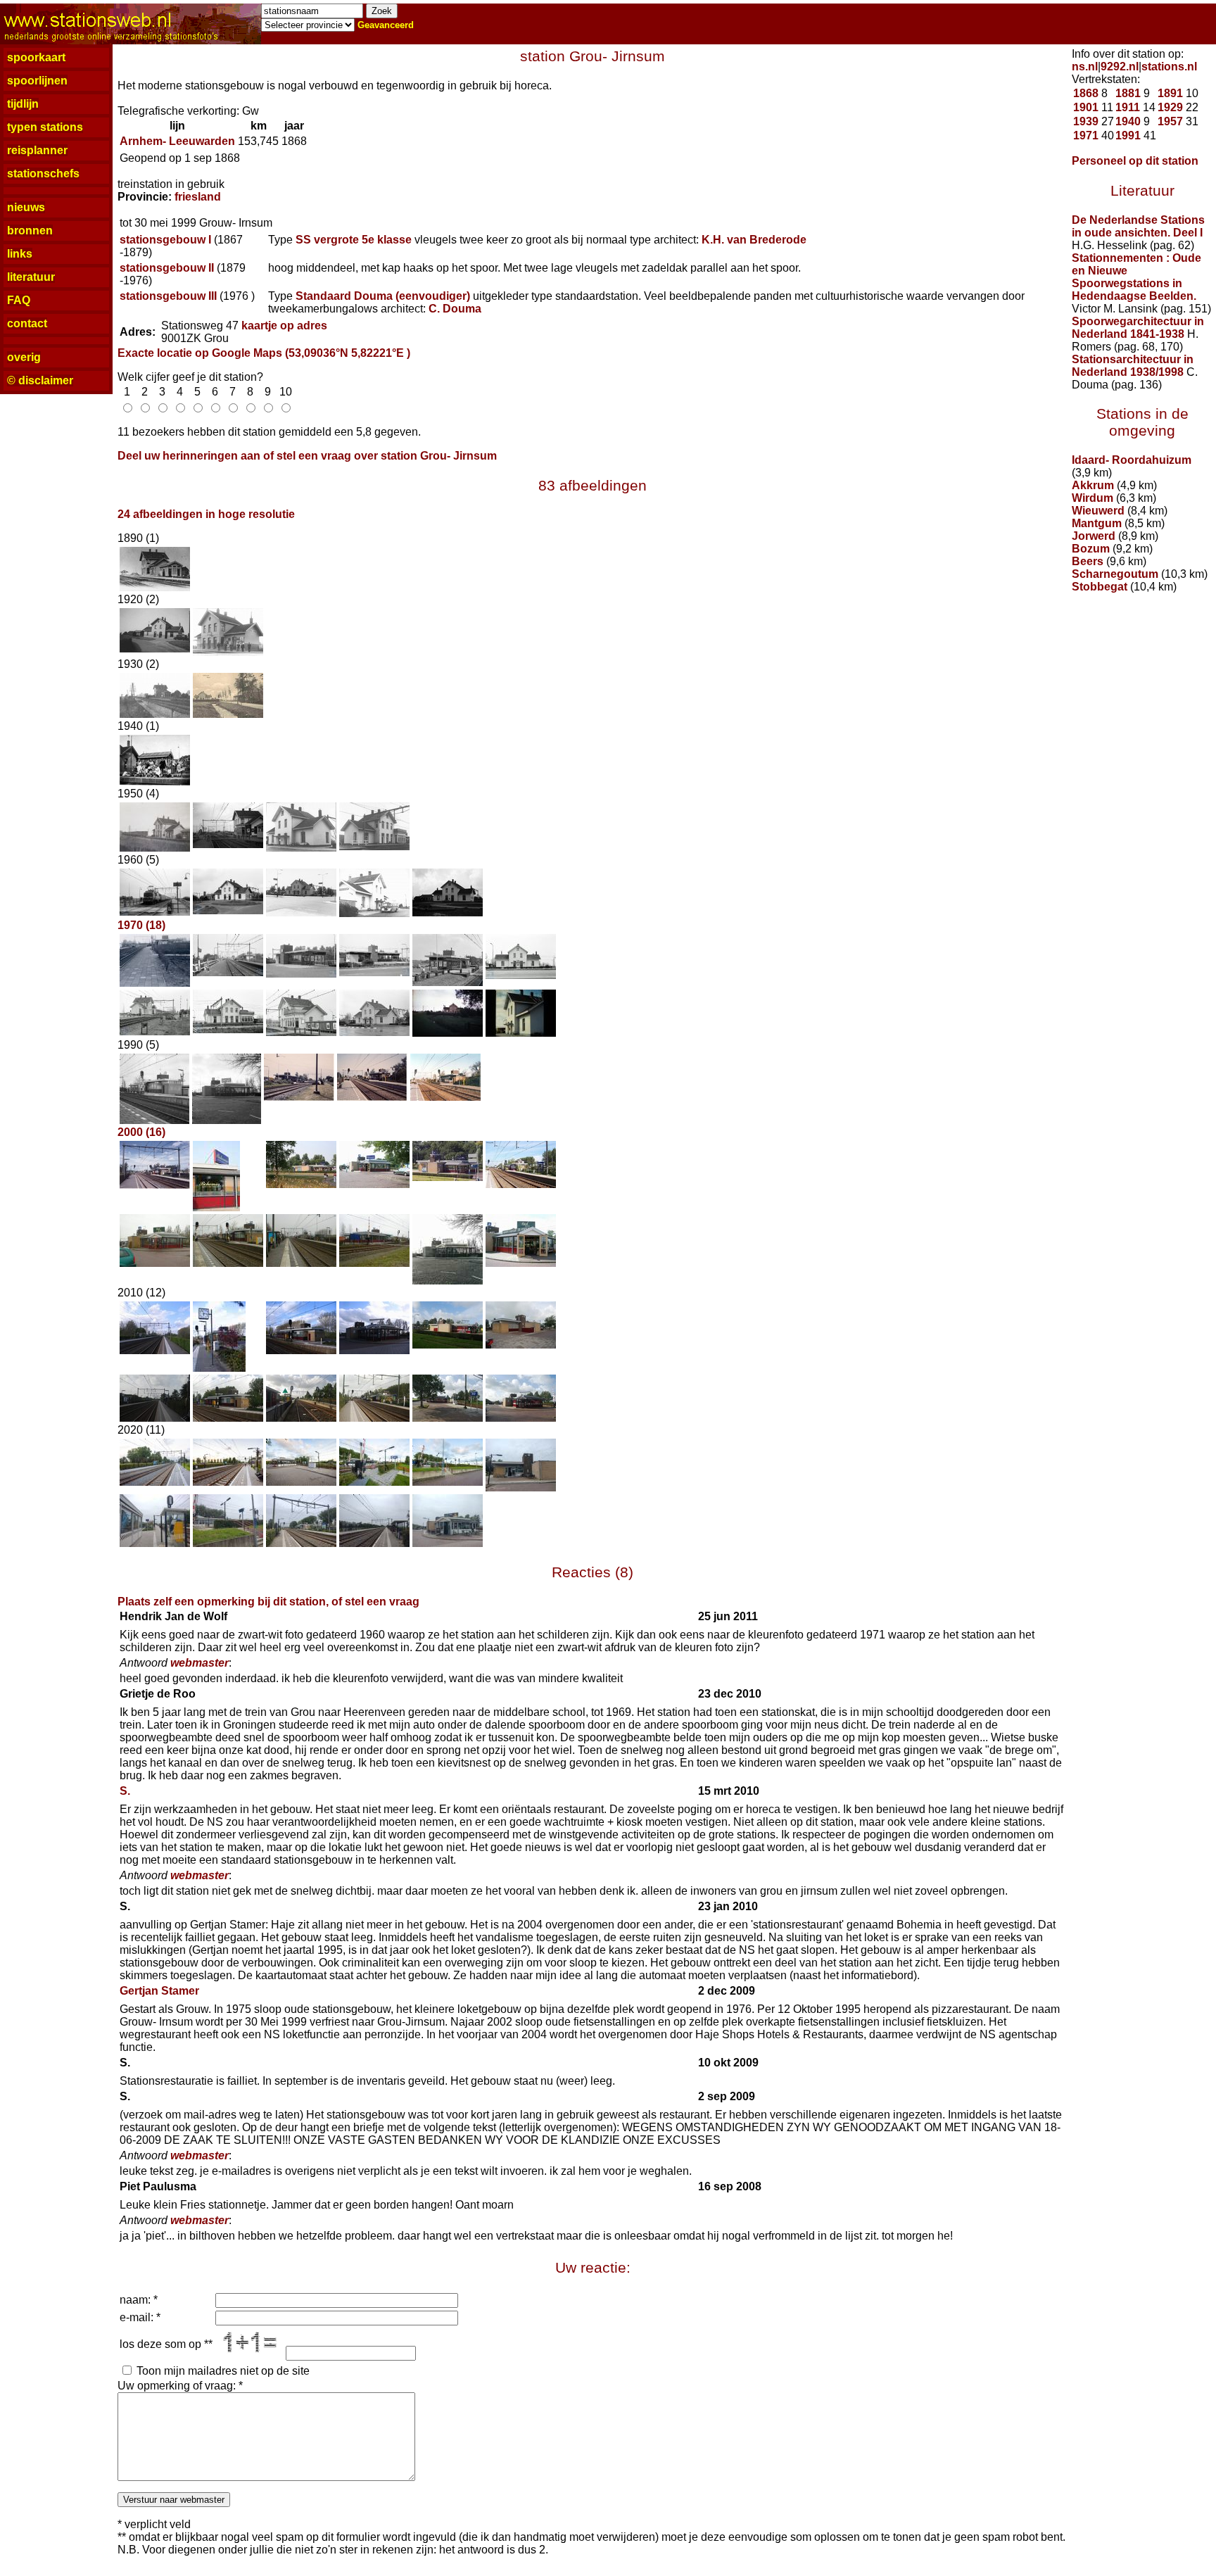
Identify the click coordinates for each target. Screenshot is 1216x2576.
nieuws (26, 207)
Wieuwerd (1098, 511)
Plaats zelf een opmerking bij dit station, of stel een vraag (268, 1602)
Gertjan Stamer (159, 1991)
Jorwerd (1094, 536)
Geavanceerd (386, 25)
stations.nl (1169, 67)
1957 (1170, 121)
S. (125, 1791)
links (20, 254)
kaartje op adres (284, 326)
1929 (1170, 107)
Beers (1088, 561)
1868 (1086, 93)
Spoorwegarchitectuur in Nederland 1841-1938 (1138, 328)
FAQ (19, 300)
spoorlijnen (37, 81)
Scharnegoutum (1115, 574)
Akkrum (1093, 485)
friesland (198, 197)
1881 (1128, 93)
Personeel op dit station (1135, 161)
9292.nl (1120, 67)
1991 (1128, 135)
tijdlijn (23, 104)
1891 (1170, 93)
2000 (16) (141, 1132)
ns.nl (1085, 67)
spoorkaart (36, 57)
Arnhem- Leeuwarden (177, 141)
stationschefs (43, 173)
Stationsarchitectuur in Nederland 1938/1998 (1133, 366)
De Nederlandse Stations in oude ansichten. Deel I (1138, 226)
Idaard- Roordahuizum (1132, 460)
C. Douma (455, 309)
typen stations (45, 127)
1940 (1128, 121)
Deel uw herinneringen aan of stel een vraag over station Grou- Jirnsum (307, 456)
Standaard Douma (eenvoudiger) (383, 296)
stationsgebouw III (168, 296)
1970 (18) (141, 925)
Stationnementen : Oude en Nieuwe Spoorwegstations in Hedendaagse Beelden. (1136, 277)
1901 (1086, 107)
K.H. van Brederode (754, 240)
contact (27, 323)
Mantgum (1097, 523)
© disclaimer (40, 380)
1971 (1086, 135)
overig (24, 357)
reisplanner (37, 150)
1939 (1086, 121)
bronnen (30, 231)
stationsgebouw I (165, 240)
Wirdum (1092, 498)
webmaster (199, 1663)
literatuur (31, 277)
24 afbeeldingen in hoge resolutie (206, 514)
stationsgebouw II (167, 268)
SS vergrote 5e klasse (354, 240)
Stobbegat (1100, 587)
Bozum (1091, 549)
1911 (1128, 107)
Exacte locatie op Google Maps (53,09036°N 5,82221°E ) (264, 353)
